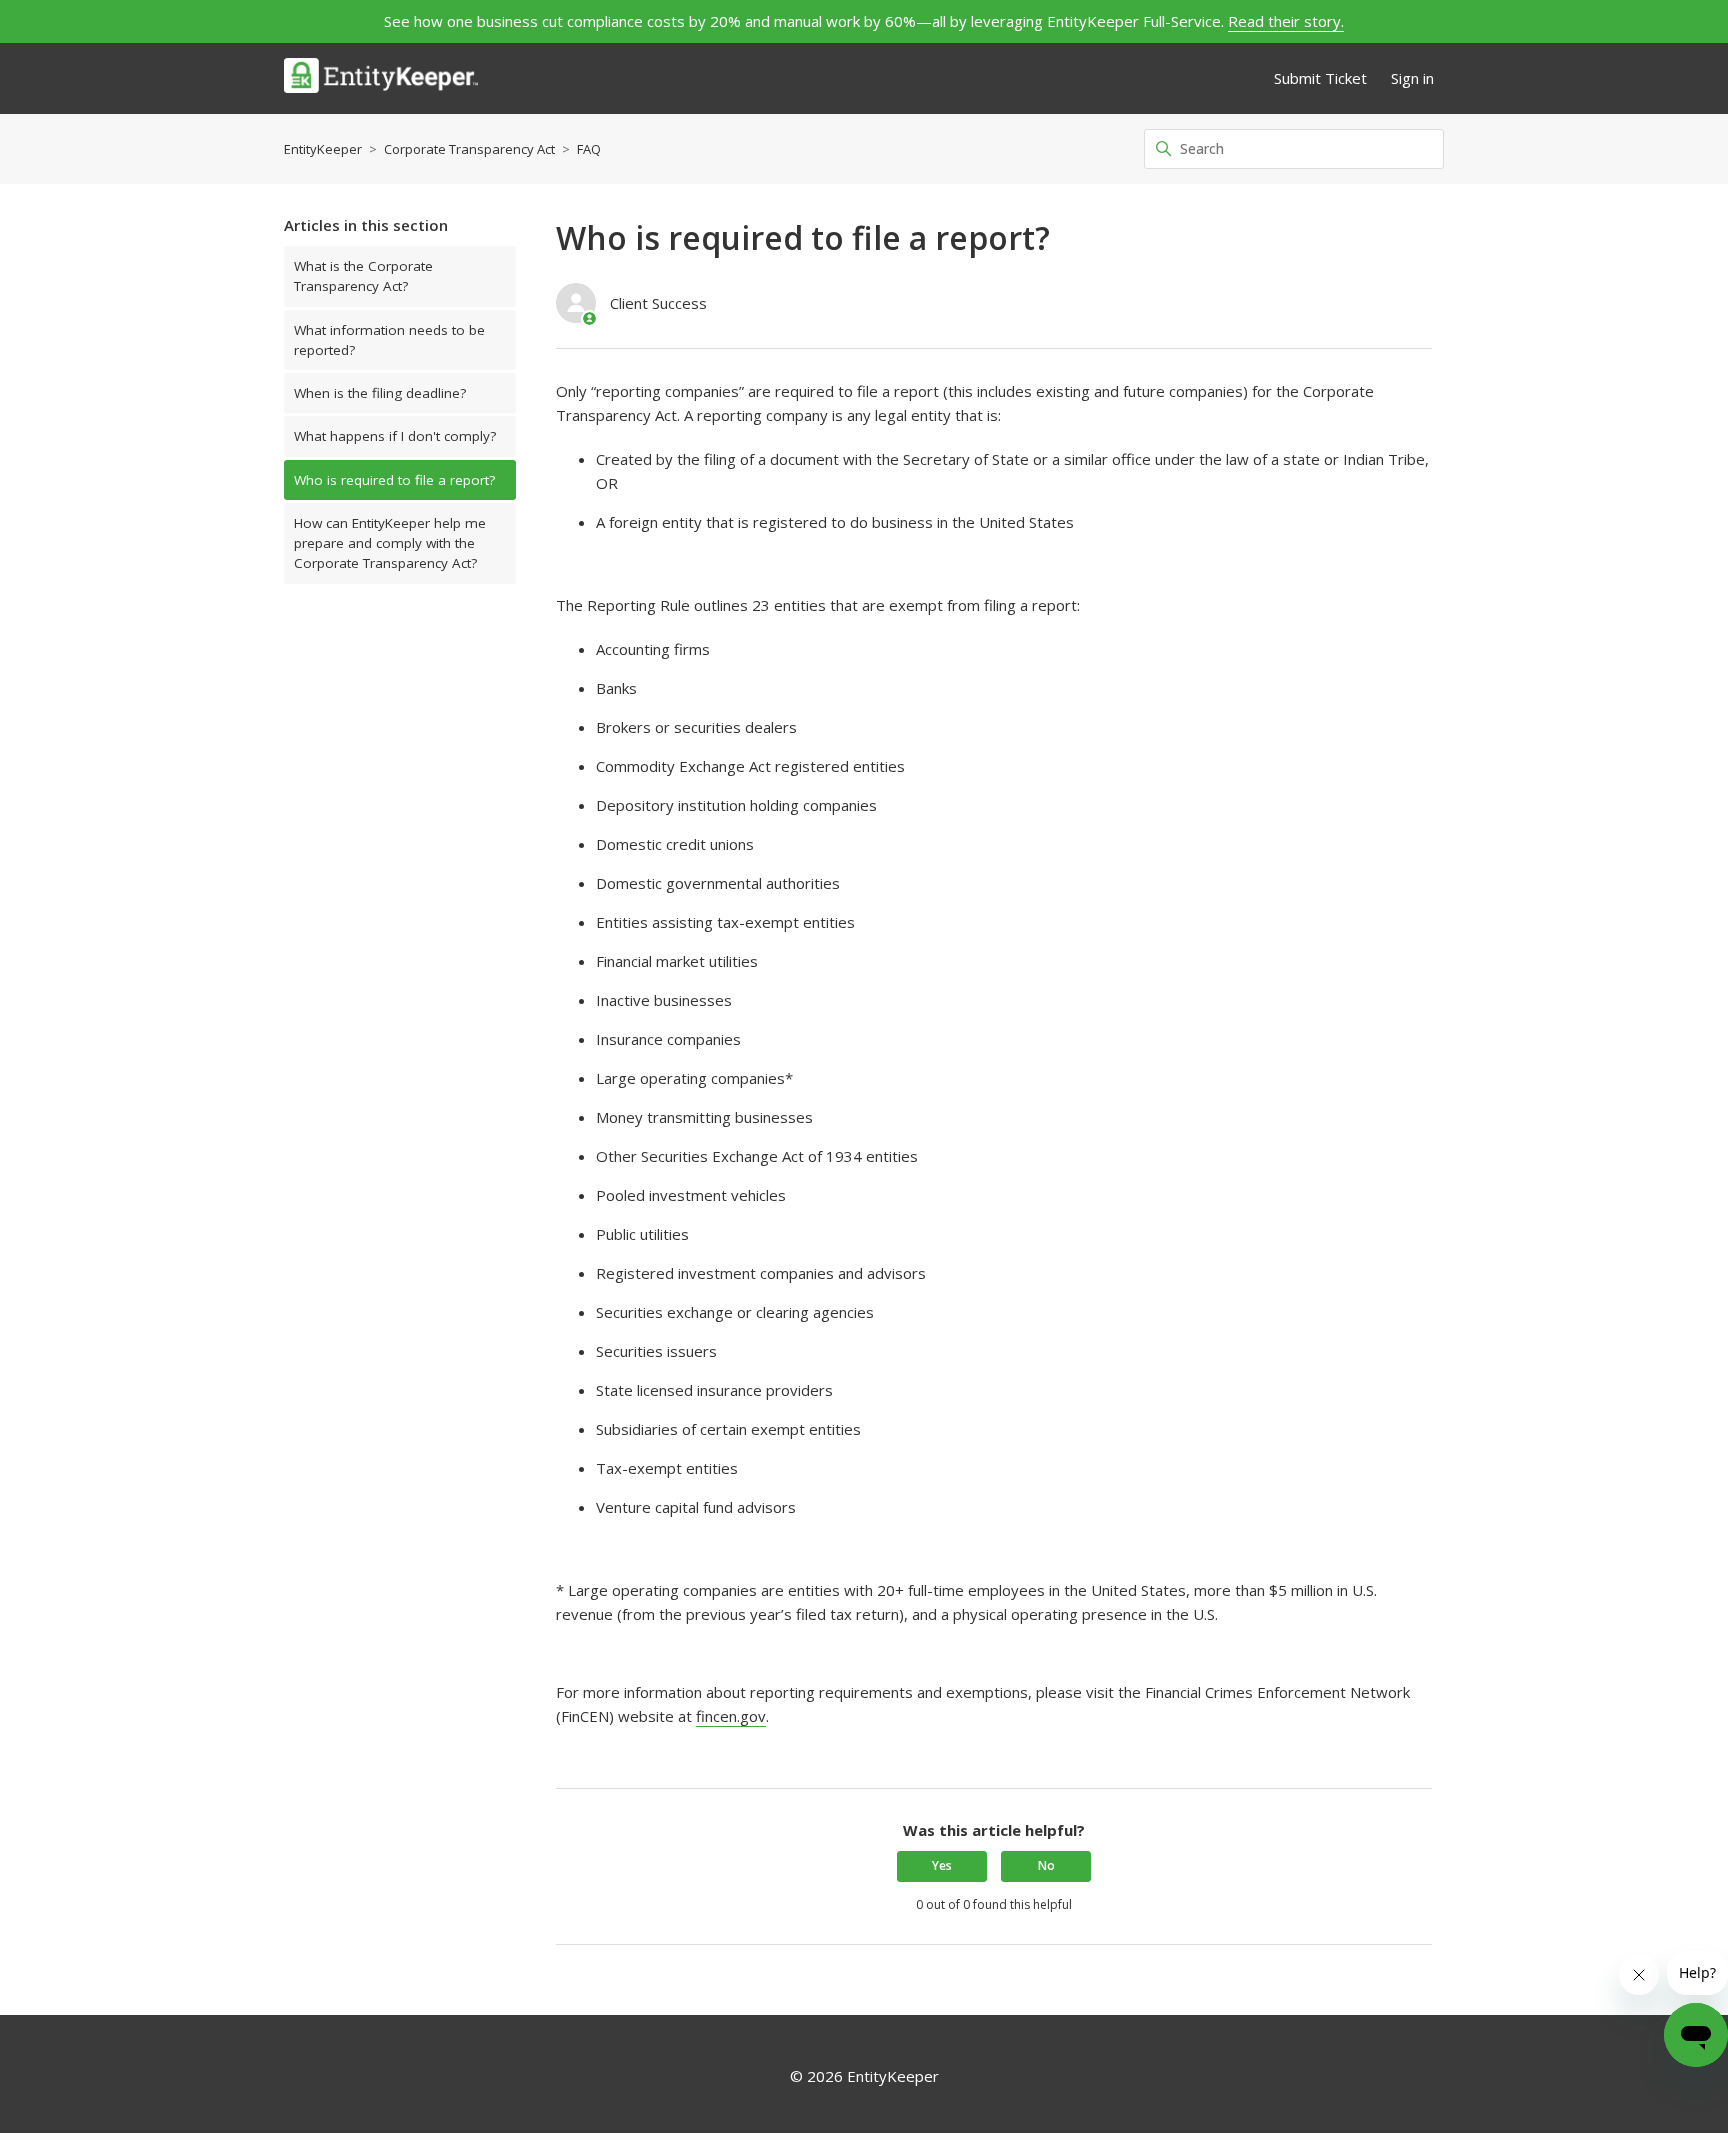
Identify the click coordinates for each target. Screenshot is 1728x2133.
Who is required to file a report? (394, 480)
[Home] (381, 78)
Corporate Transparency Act (469, 149)
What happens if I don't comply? (395, 436)
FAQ (589, 149)
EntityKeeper (323, 149)
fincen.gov (731, 1716)
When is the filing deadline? (380, 393)
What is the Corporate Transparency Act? (363, 276)
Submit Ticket (1320, 78)
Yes (942, 1865)
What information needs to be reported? (389, 340)
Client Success (658, 303)
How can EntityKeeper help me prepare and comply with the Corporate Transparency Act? (390, 543)
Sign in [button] (1412, 78)
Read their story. (1286, 21)
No (1046, 1865)
